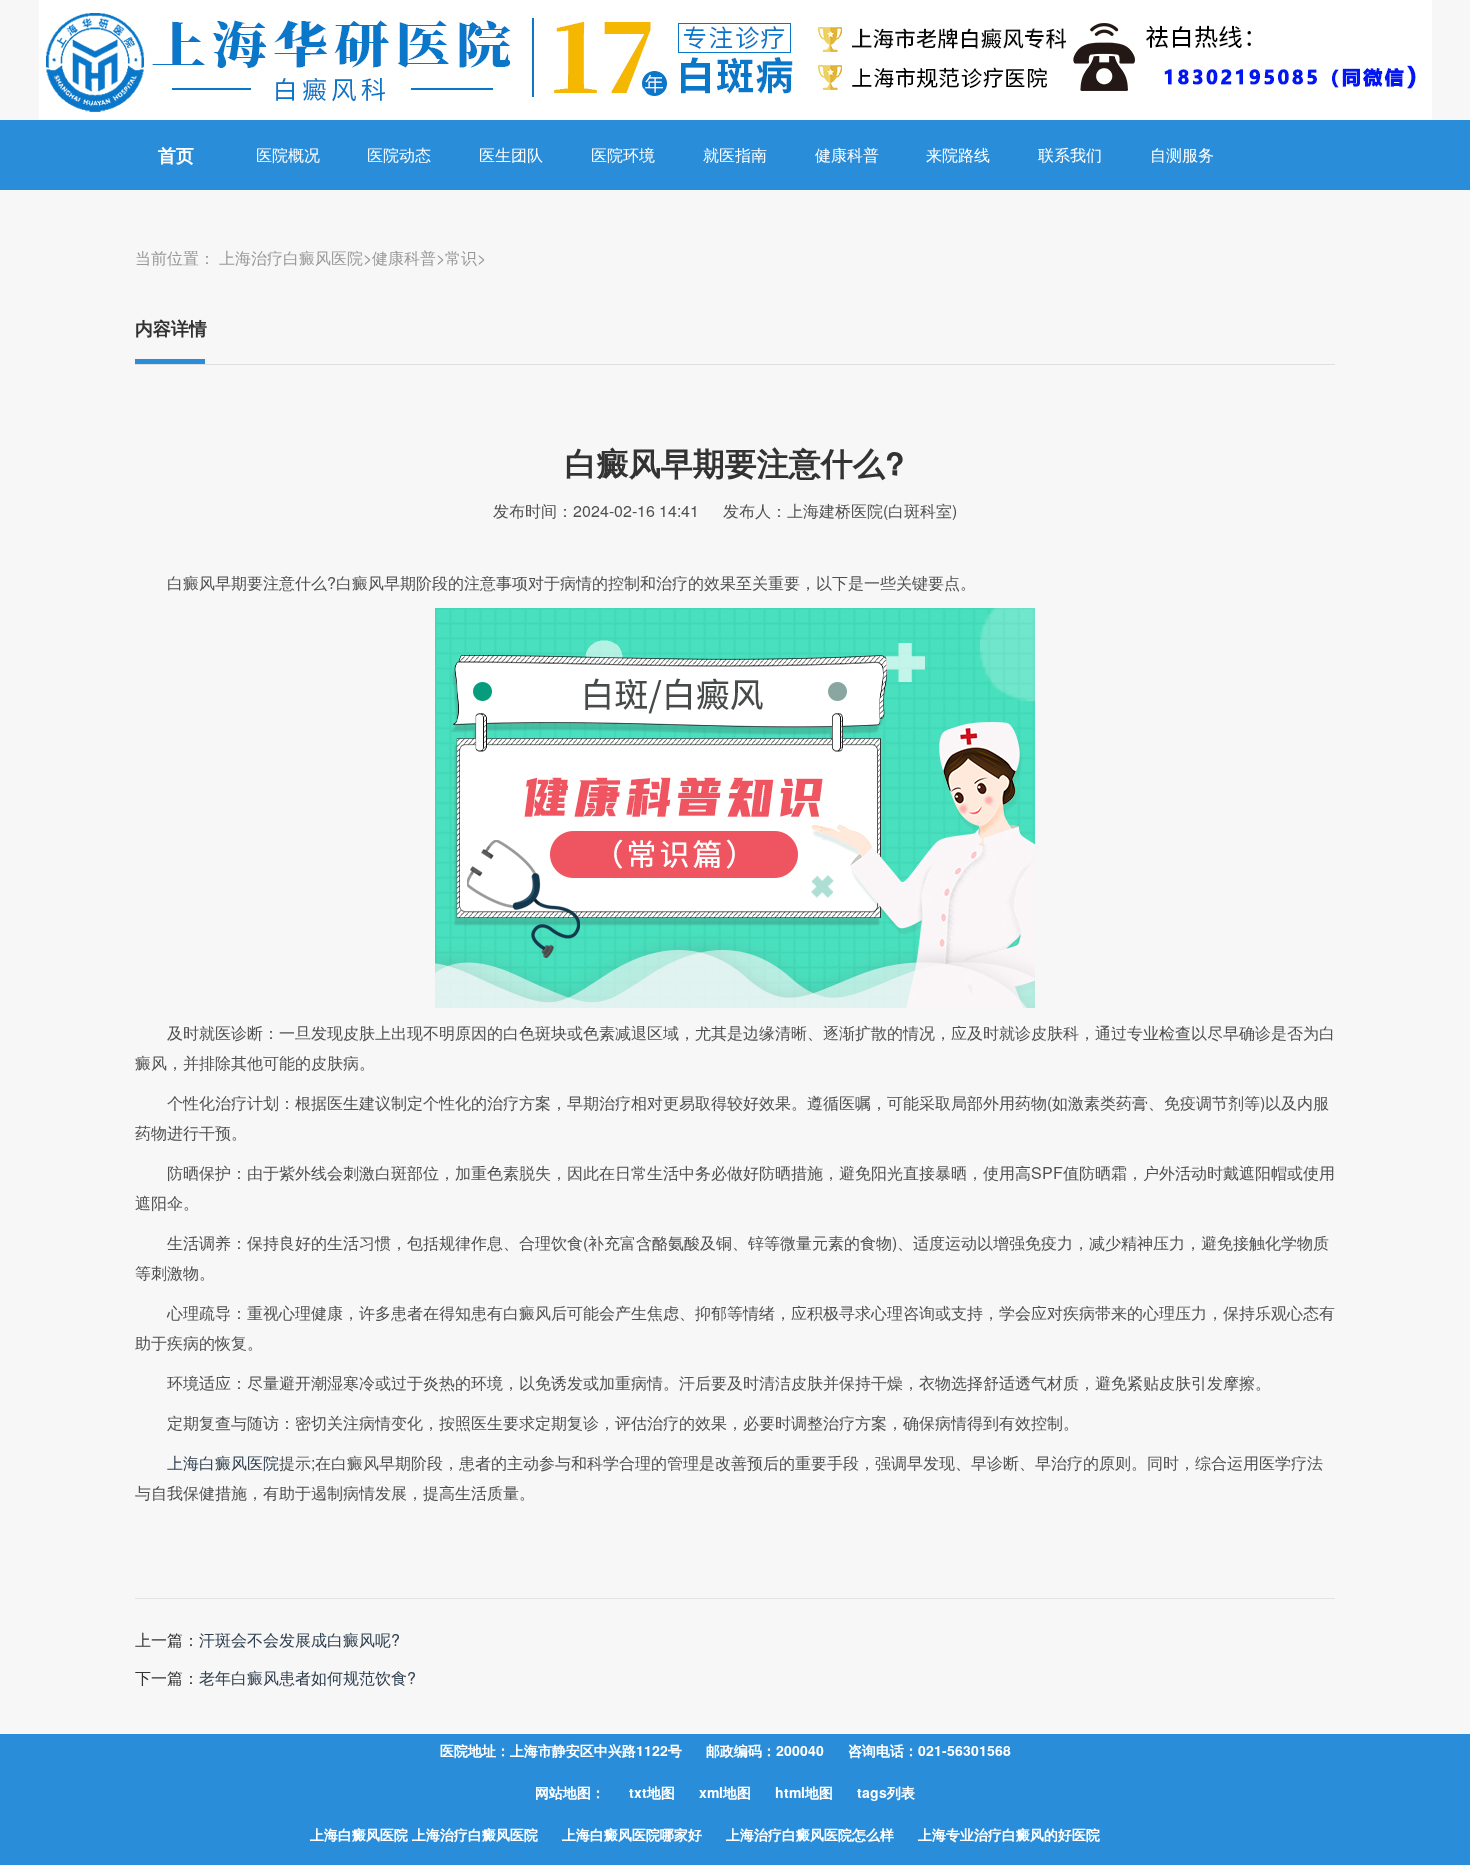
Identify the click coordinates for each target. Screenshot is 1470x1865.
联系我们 (1070, 154)
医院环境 (623, 154)
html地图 (804, 1792)
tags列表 (886, 1792)
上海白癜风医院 (223, 1462)
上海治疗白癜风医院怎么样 (810, 1834)
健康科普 (847, 154)
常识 (461, 257)
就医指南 (735, 154)
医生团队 (511, 154)
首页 (176, 155)
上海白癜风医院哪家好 (632, 1834)
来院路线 (958, 154)
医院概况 (288, 154)
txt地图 (652, 1792)
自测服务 (1182, 154)
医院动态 (399, 154)
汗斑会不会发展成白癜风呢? (299, 1639)
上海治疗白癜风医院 (291, 257)
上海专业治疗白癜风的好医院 (1009, 1834)
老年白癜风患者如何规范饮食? (307, 1677)
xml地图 (725, 1792)
